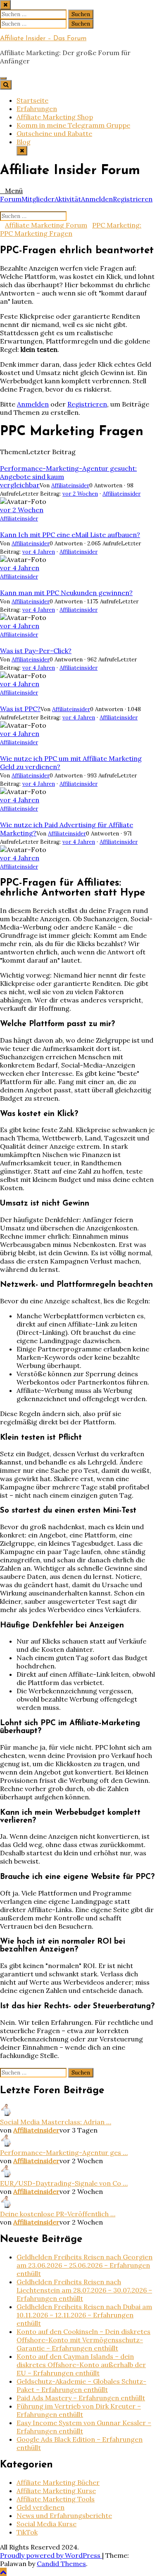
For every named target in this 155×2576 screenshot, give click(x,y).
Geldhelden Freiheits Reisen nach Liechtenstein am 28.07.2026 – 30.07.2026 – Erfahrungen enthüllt (84, 2290)
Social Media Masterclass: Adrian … (56, 2122)
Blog (24, 142)
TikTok (27, 2532)
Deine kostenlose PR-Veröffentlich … (58, 2214)
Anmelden (97, 199)
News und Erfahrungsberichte (64, 2515)
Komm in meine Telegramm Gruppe (73, 125)
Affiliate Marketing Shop (55, 117)
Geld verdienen (41, 2507)
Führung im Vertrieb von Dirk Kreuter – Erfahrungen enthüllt (79, 2410)
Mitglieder (38, 199)
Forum (11, 199)
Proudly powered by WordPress (51, 2555)
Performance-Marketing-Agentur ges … (64, 2152)
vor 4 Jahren (39, 552)
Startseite (32, 100)
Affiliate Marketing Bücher (58, 2482)
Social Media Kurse (46, 2524)
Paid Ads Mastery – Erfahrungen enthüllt (81, 2398)
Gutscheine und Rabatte (54, 133)
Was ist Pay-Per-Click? (36, 651)
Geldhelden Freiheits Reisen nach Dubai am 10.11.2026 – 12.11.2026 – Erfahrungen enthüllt (84, 2315)
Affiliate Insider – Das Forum (43, 39)
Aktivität (68, 199)
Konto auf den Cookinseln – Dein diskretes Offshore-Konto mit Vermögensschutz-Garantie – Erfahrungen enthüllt (83, 2340)
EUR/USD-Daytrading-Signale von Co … (64, 2183)
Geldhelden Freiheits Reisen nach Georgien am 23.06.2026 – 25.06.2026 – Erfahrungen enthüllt (85, 2265)
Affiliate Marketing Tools (56, 2499)
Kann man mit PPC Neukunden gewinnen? (66, 593)
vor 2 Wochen (80, 494)
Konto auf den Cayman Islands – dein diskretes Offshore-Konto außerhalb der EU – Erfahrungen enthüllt (81, 2365)
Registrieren (133, 199)
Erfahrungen (37, 109)
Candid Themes (61, 2564)
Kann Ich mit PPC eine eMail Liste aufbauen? (70, 535)
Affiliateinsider (70, 485)
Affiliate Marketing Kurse (56, 2491)
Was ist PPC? (20, 709)
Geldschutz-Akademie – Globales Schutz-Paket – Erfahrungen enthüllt (81, 2385)
